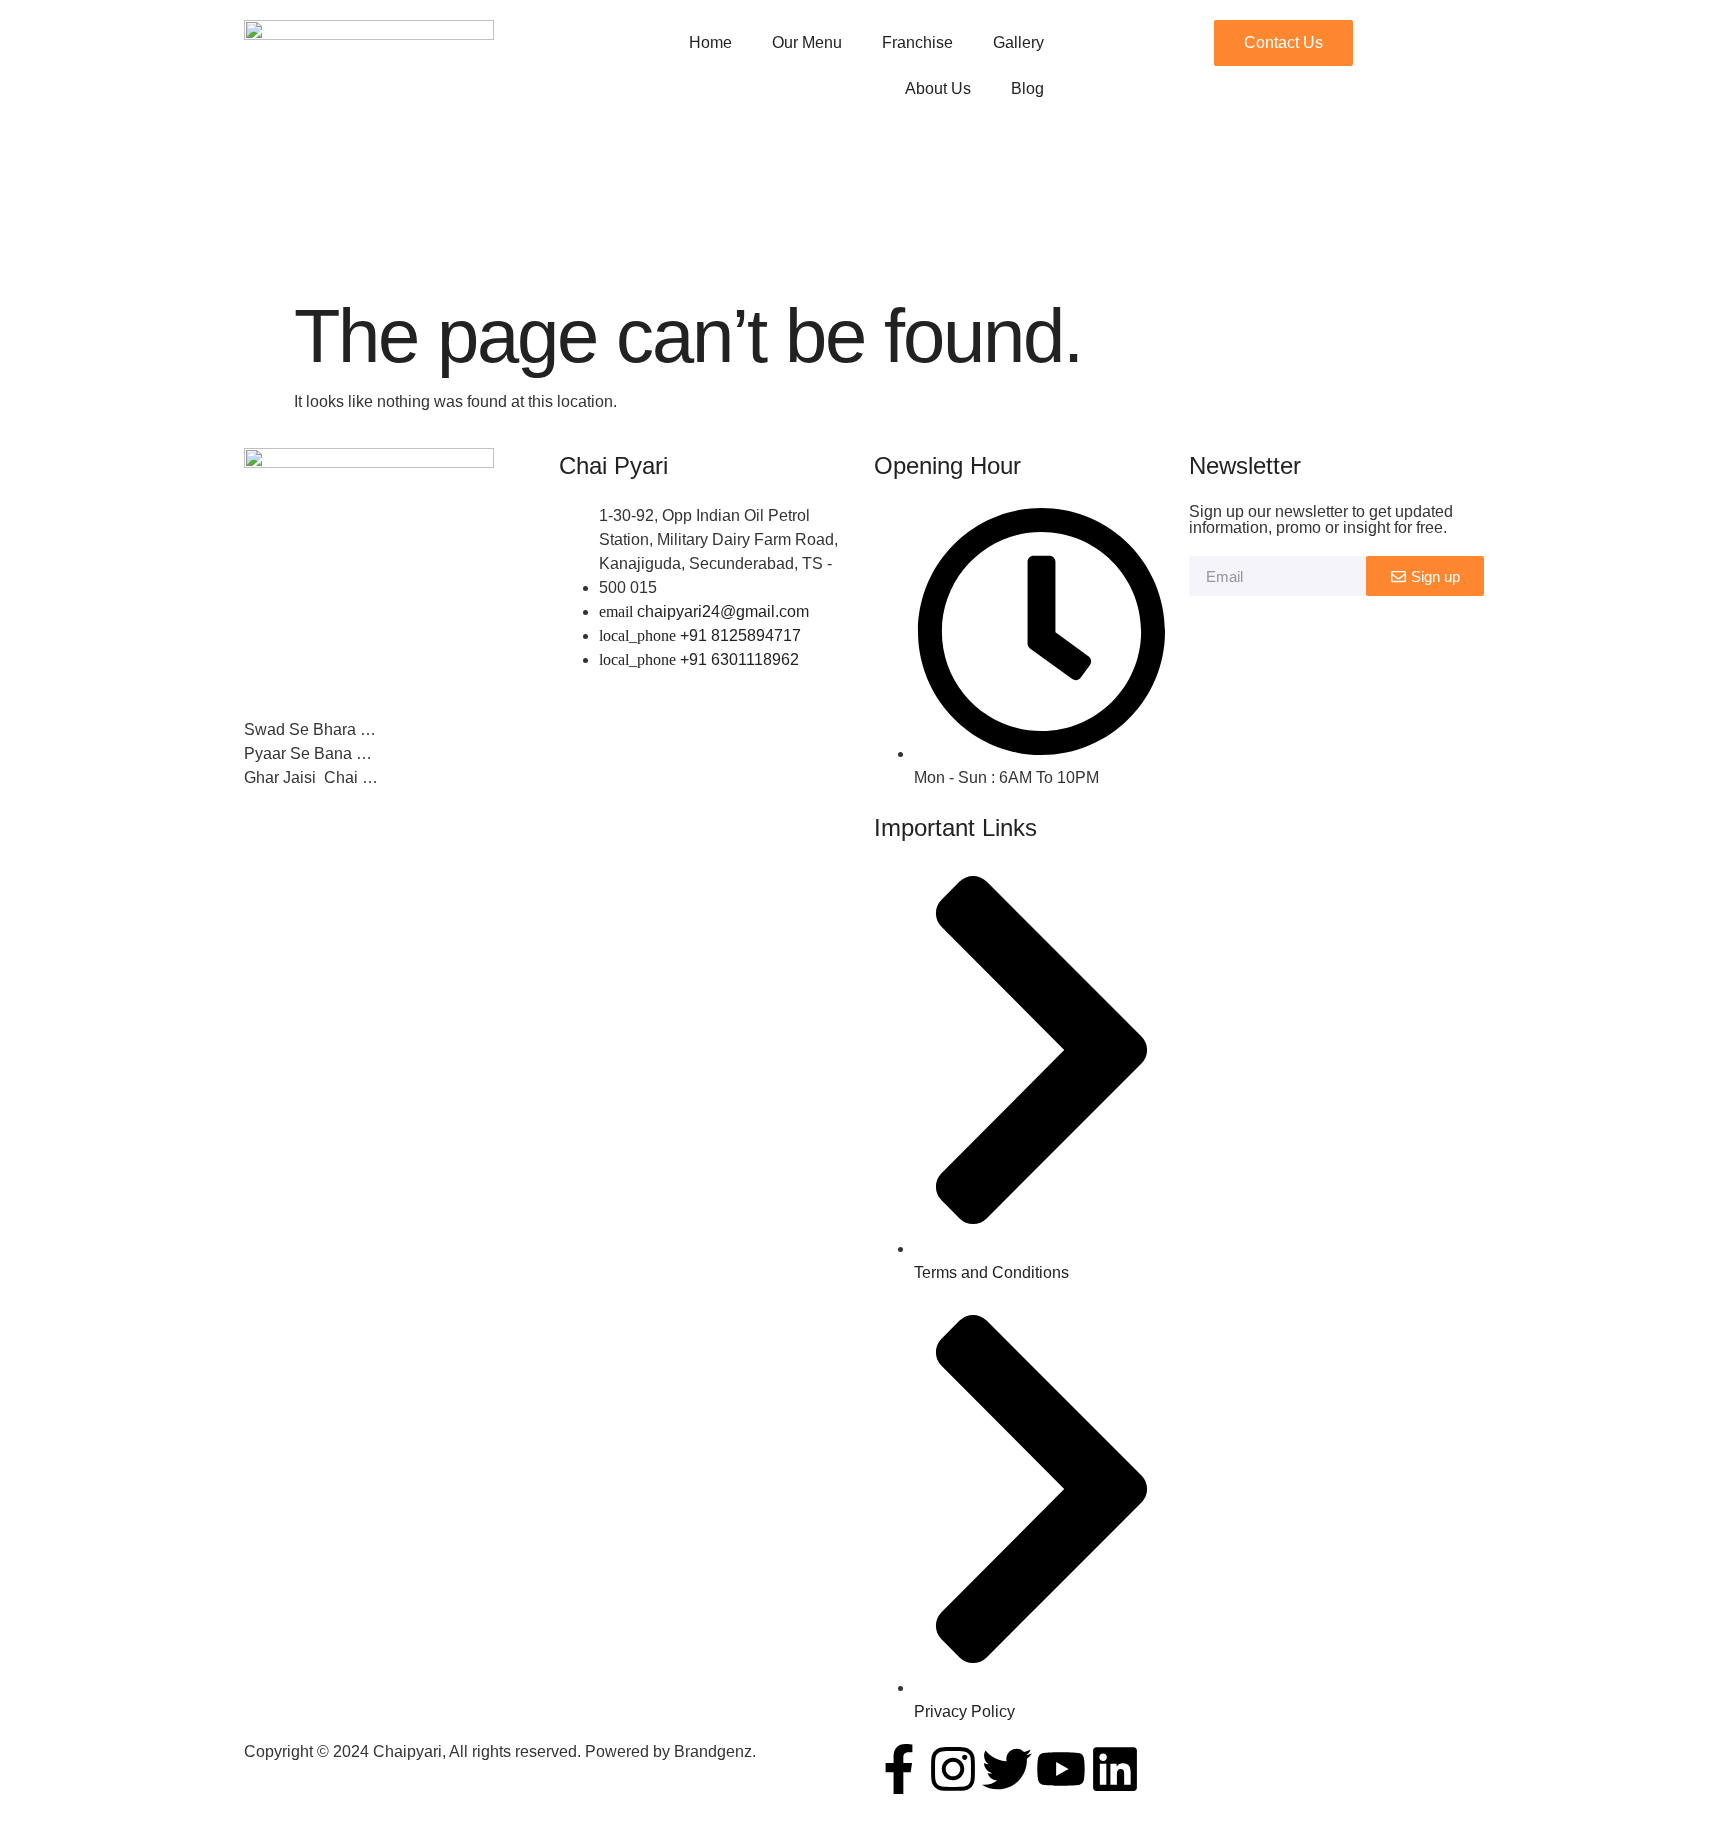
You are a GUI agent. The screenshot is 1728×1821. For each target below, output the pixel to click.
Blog (1027, 88)
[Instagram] (953, 1769)
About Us (938, 88)
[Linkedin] (1115, 1769)
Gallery (1018, 42)
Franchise (917, 42)
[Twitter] (1007, 1769)
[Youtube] (1061, 1769)
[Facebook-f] (899, 1769)
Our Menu (807, 42)
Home (710, 42)
